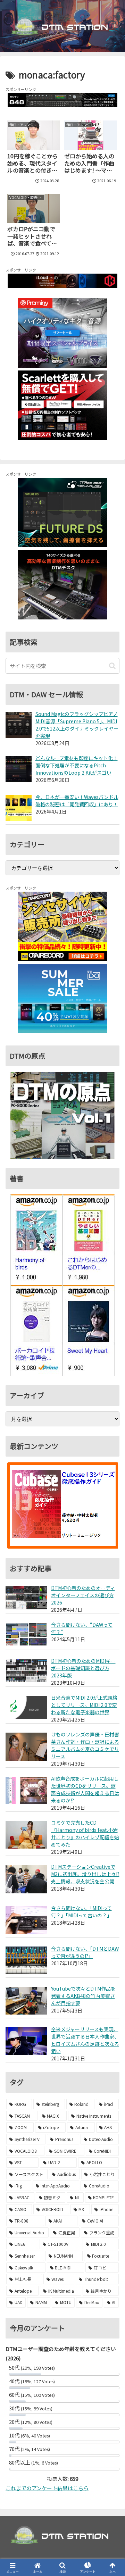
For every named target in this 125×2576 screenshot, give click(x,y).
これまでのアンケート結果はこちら (47, 2488)
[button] (112, 666)
